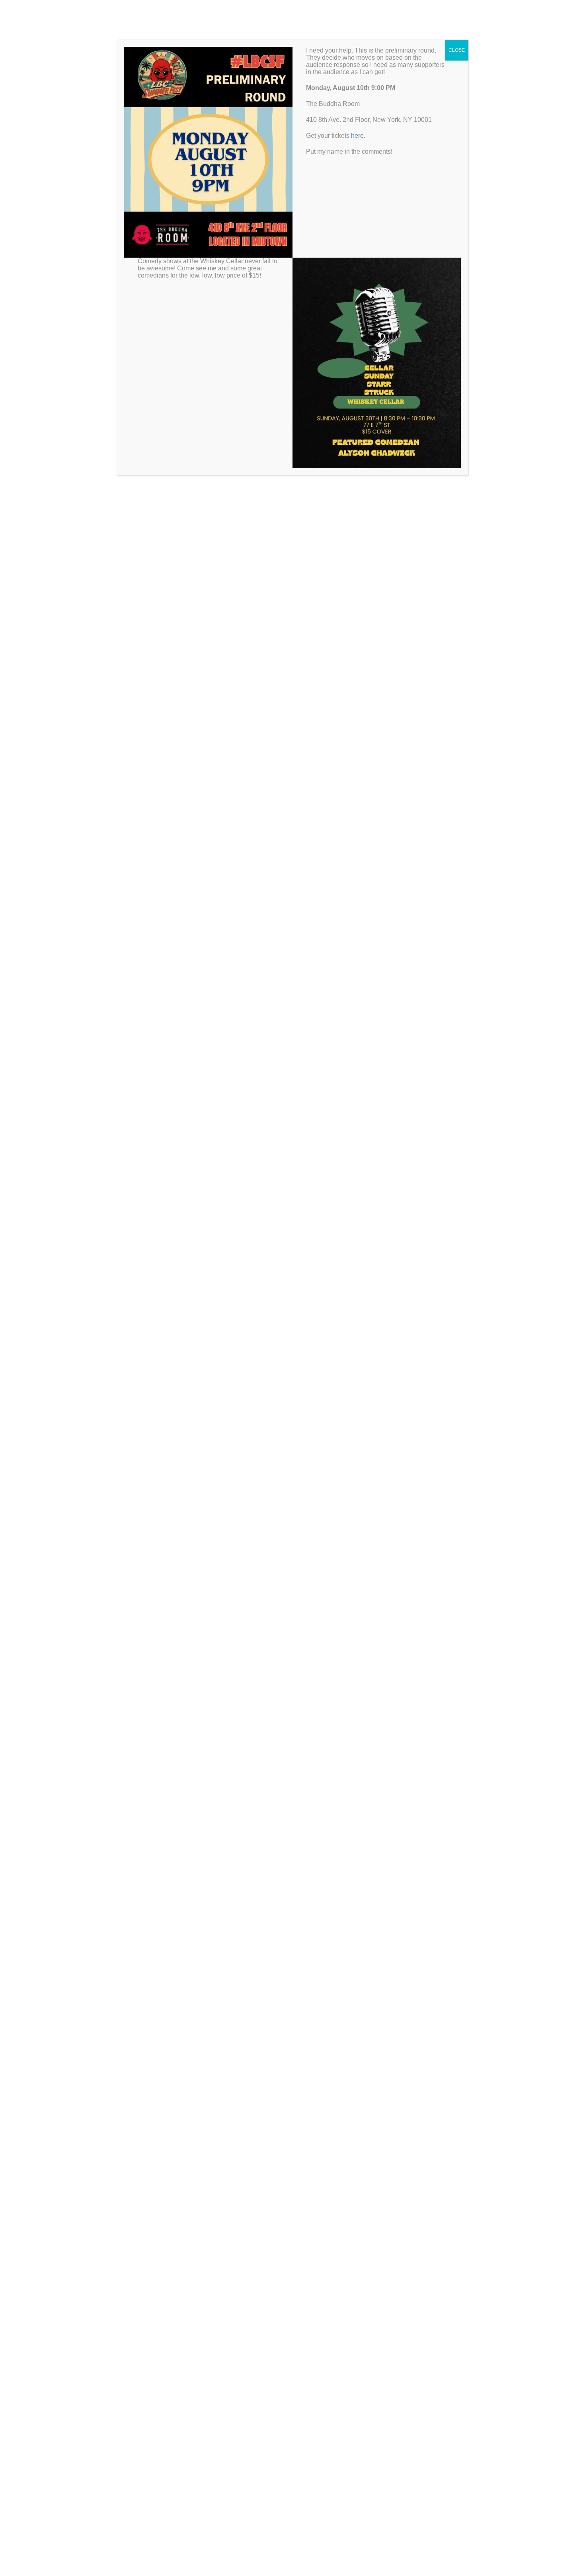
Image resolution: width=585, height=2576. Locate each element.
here (357, 136)
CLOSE (457, 50)
